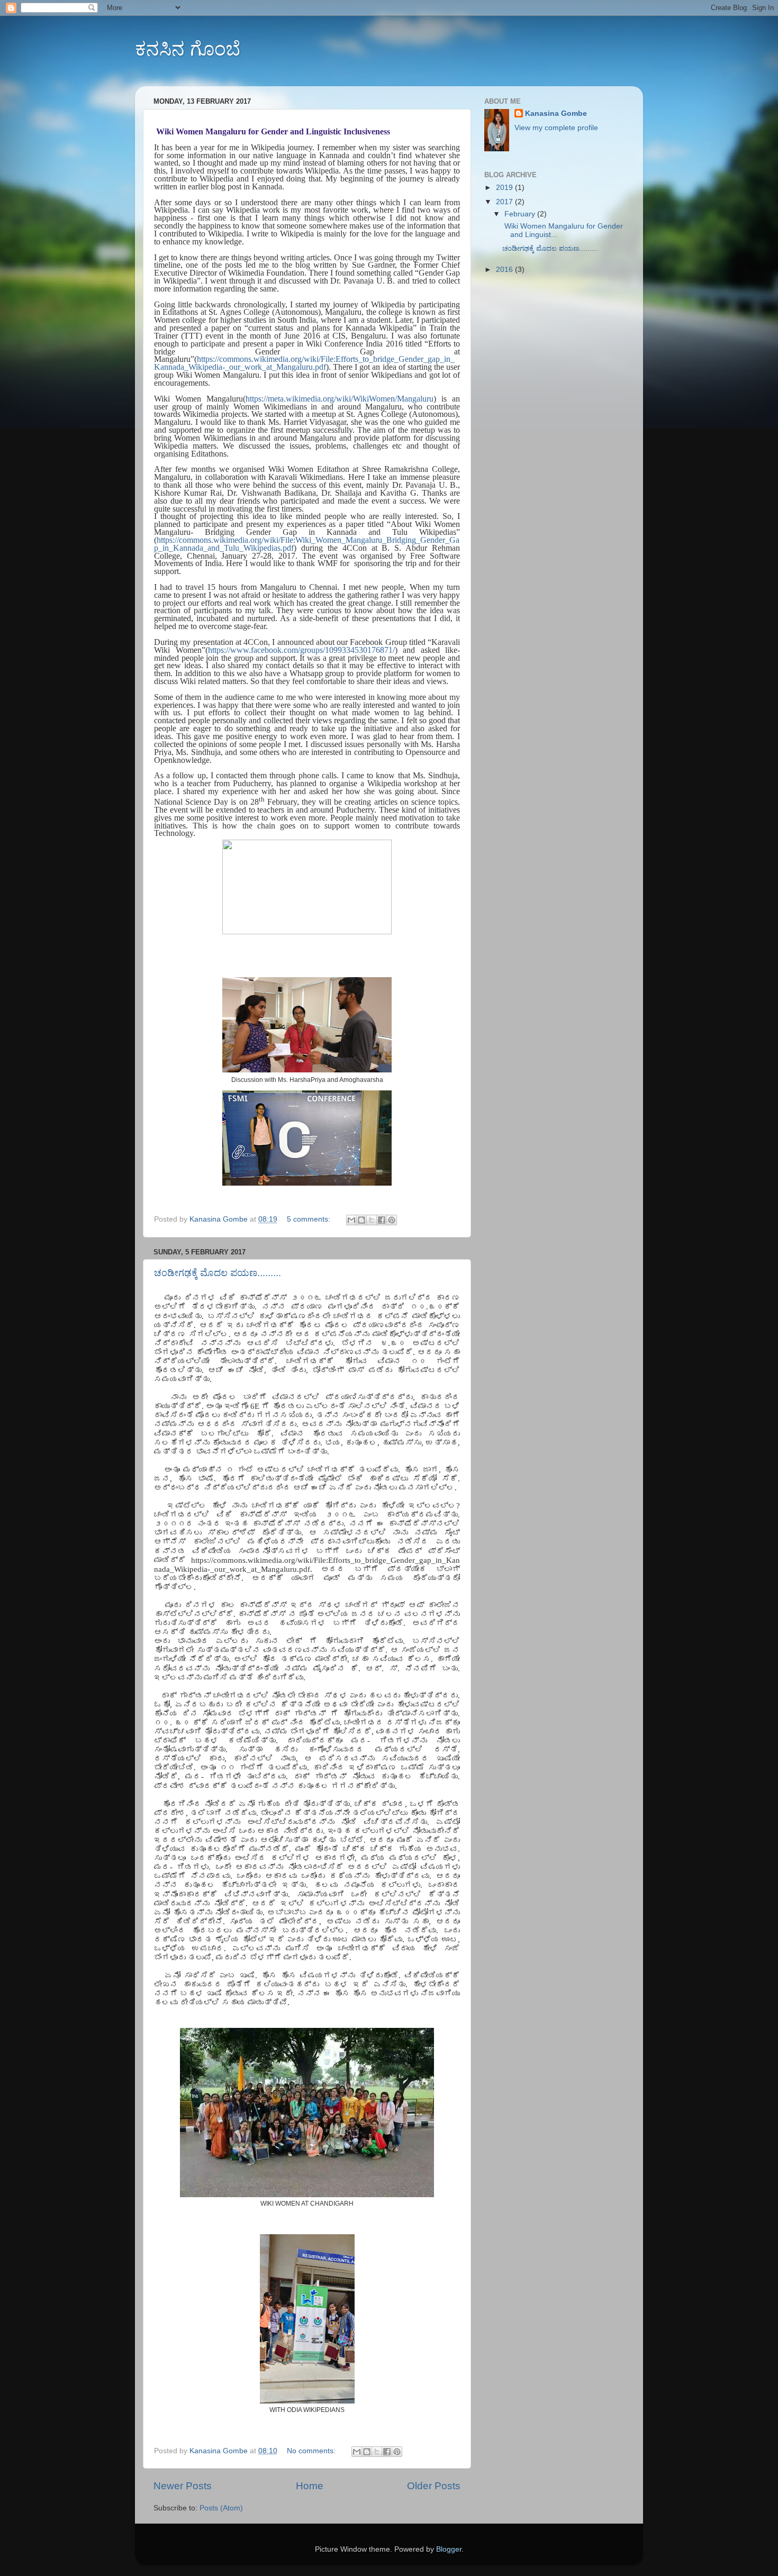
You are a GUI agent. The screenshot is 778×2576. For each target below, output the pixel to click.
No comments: (312, 2451)
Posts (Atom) (221, 2508)
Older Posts (434, 2486)
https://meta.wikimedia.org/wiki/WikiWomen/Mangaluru (340, 399)
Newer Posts (183, 2486)
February (521, 214)
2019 (505, 188)
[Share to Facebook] (382, 1220)
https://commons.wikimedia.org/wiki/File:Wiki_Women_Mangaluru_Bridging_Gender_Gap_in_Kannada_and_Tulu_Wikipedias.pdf (307, 544)
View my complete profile (556, 128)
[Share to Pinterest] (392, 1220)
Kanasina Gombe (556, 113)
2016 (505, 270)
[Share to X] (372, 1220)
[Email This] (351, 1220)
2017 (505, 202)
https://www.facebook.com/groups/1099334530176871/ (301, 650)
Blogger (449, 2549)
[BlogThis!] (361, 1220)
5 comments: (310, 1219)
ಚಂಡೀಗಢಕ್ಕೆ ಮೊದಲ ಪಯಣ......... (218, 1273)
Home (310, 2486)
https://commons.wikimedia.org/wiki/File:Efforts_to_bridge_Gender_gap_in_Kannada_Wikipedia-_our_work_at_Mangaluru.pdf (304, 363)
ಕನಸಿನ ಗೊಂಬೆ (188, 49)
